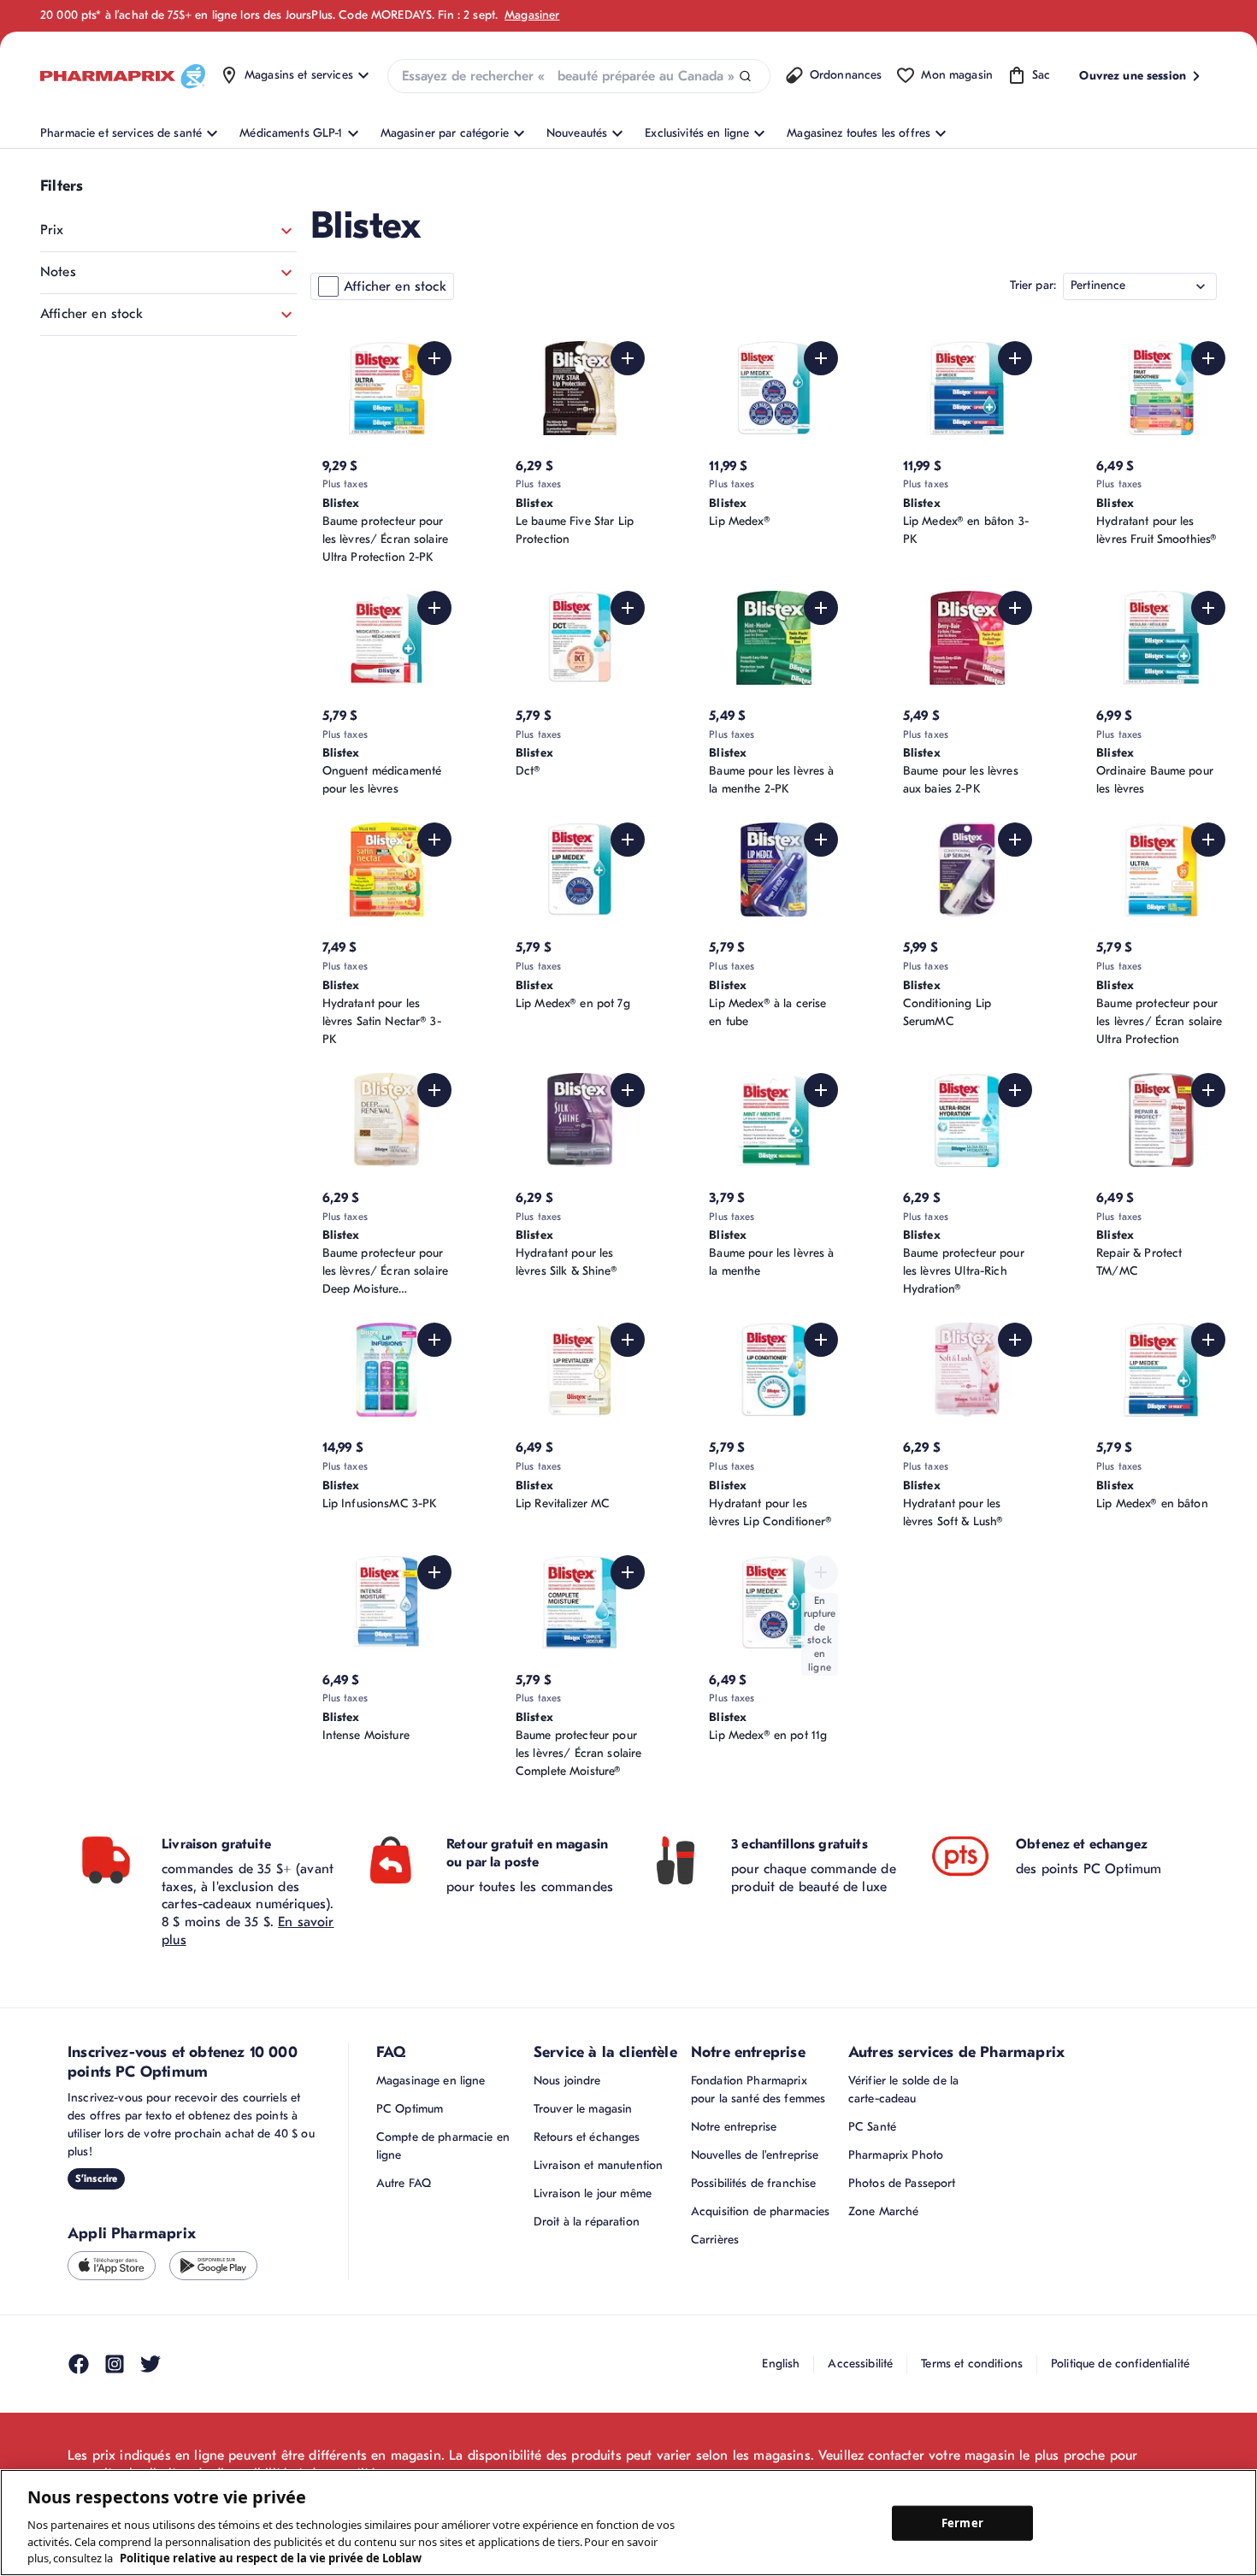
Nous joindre (567, 2081)
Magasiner (532, 15)
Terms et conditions (972, 2364)
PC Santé (872, 2127)
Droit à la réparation (587, 2222)
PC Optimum (410, 2109)
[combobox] (579, 76)
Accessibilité (860, 2364)
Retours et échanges (587, 2137)
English (781, 2364)
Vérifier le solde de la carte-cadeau (903, 2090)
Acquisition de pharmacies (761, 2211)
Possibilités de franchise (754, 2183)
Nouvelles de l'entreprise (755, 2155)
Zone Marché (884, 2211)
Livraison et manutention (598, 2165)
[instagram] (115, 2364)
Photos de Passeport (902, 2183)
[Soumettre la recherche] (745, 77)
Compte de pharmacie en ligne (443, 2146)
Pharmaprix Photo (896, 2155)
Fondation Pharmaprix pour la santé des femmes (758, 2090)
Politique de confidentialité (1120, 2364)
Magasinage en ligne (431, 2081)
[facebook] (79, 2364)
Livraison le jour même (593, 2193)
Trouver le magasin (583, 2109)
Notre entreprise (734, 2127)
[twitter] (150, 2364)
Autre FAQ (404, 2183)
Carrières (715, 2240)
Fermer (962, 2522)
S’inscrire (96, 2178)
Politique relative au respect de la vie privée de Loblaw (271, 2558)
